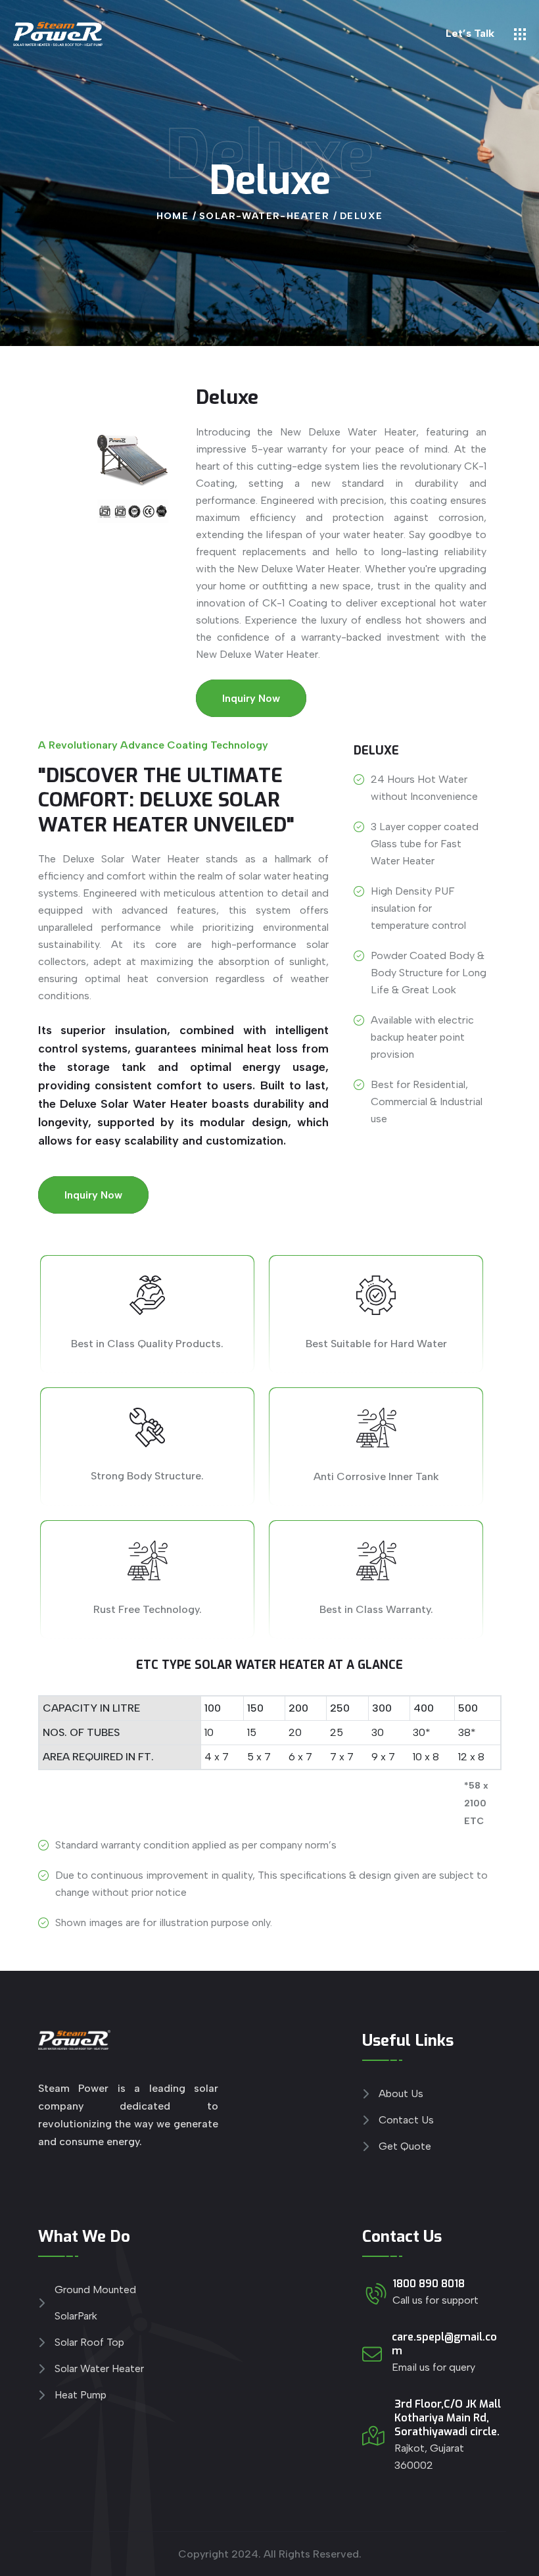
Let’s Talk (470, 33)
